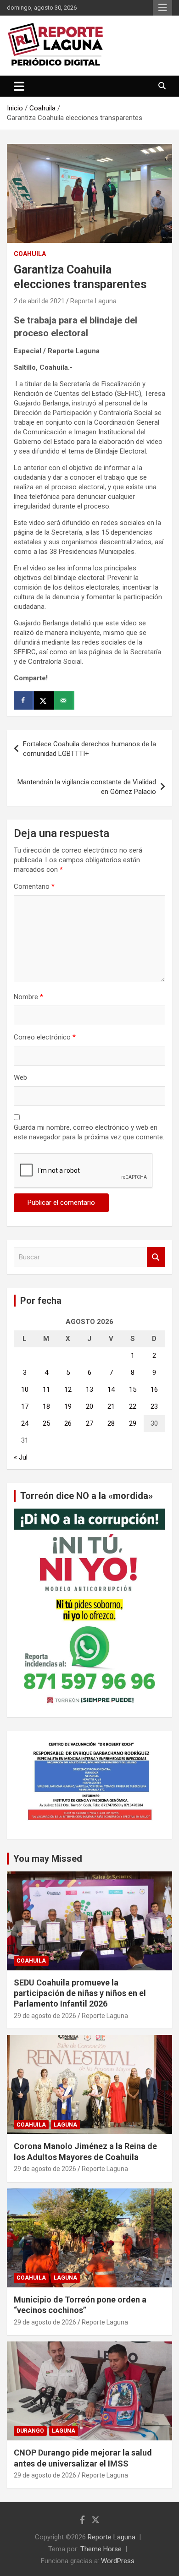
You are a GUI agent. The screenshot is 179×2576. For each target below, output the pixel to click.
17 (25, 1406)
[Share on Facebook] (24, 700)
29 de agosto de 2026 (45, 2016)
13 (89, 1389)
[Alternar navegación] (19, 86)
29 (133, 1423)
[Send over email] (64, 700)
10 (25, 1389)
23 (154, 1406)
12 (68, 1389)
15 (133, 1389)
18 (46, 1406)
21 (111, 1406)
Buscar (156, 1257)
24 (25, 1423)
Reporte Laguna (93, 301)
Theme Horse (101, 2549)
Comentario (34, 886)
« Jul (21, 1457)
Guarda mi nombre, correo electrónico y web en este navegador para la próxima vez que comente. (89, 1132)
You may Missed (48, 1859)
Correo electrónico (45, 1037)
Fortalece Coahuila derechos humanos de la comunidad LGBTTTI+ (89, 749)
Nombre (28, 997)
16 (154, 1389)
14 (111, 1389)
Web (20, 1077)
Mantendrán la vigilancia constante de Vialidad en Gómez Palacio (87, 787)
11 (46, 1389)
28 (111, 1423)
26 (68, 1423)
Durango (30, 2431)
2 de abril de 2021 (39, 301)
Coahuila (30, 254)
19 (68, 1406)
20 (89, 1406)
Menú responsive (162, 8)
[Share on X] (44, 700)
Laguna (65, 2125)
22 (133, 1406)
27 (89, 1423)
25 (46, 1423)
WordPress (118, 2561)
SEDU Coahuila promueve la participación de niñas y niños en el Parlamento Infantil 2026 (80, 1993)
